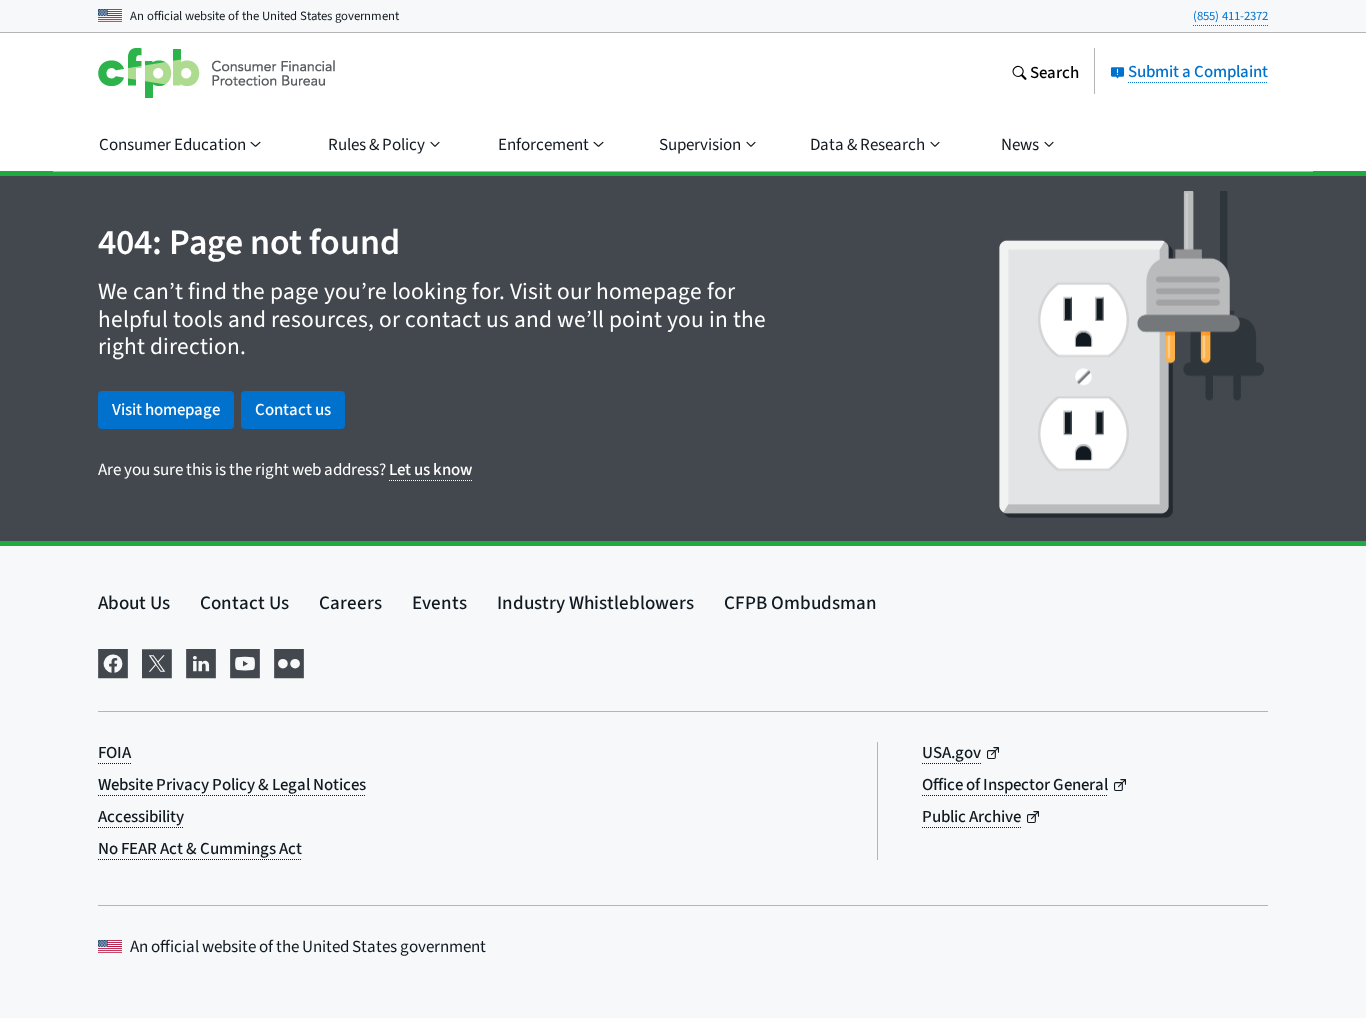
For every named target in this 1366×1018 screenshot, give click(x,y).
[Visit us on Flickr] (289, 660)
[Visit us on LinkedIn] (201, 660)
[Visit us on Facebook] (113, 660)
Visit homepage (166, 409)
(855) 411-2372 (1230, 15)
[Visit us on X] (157, 660)
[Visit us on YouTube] (245, 660)
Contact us (293, 409)
